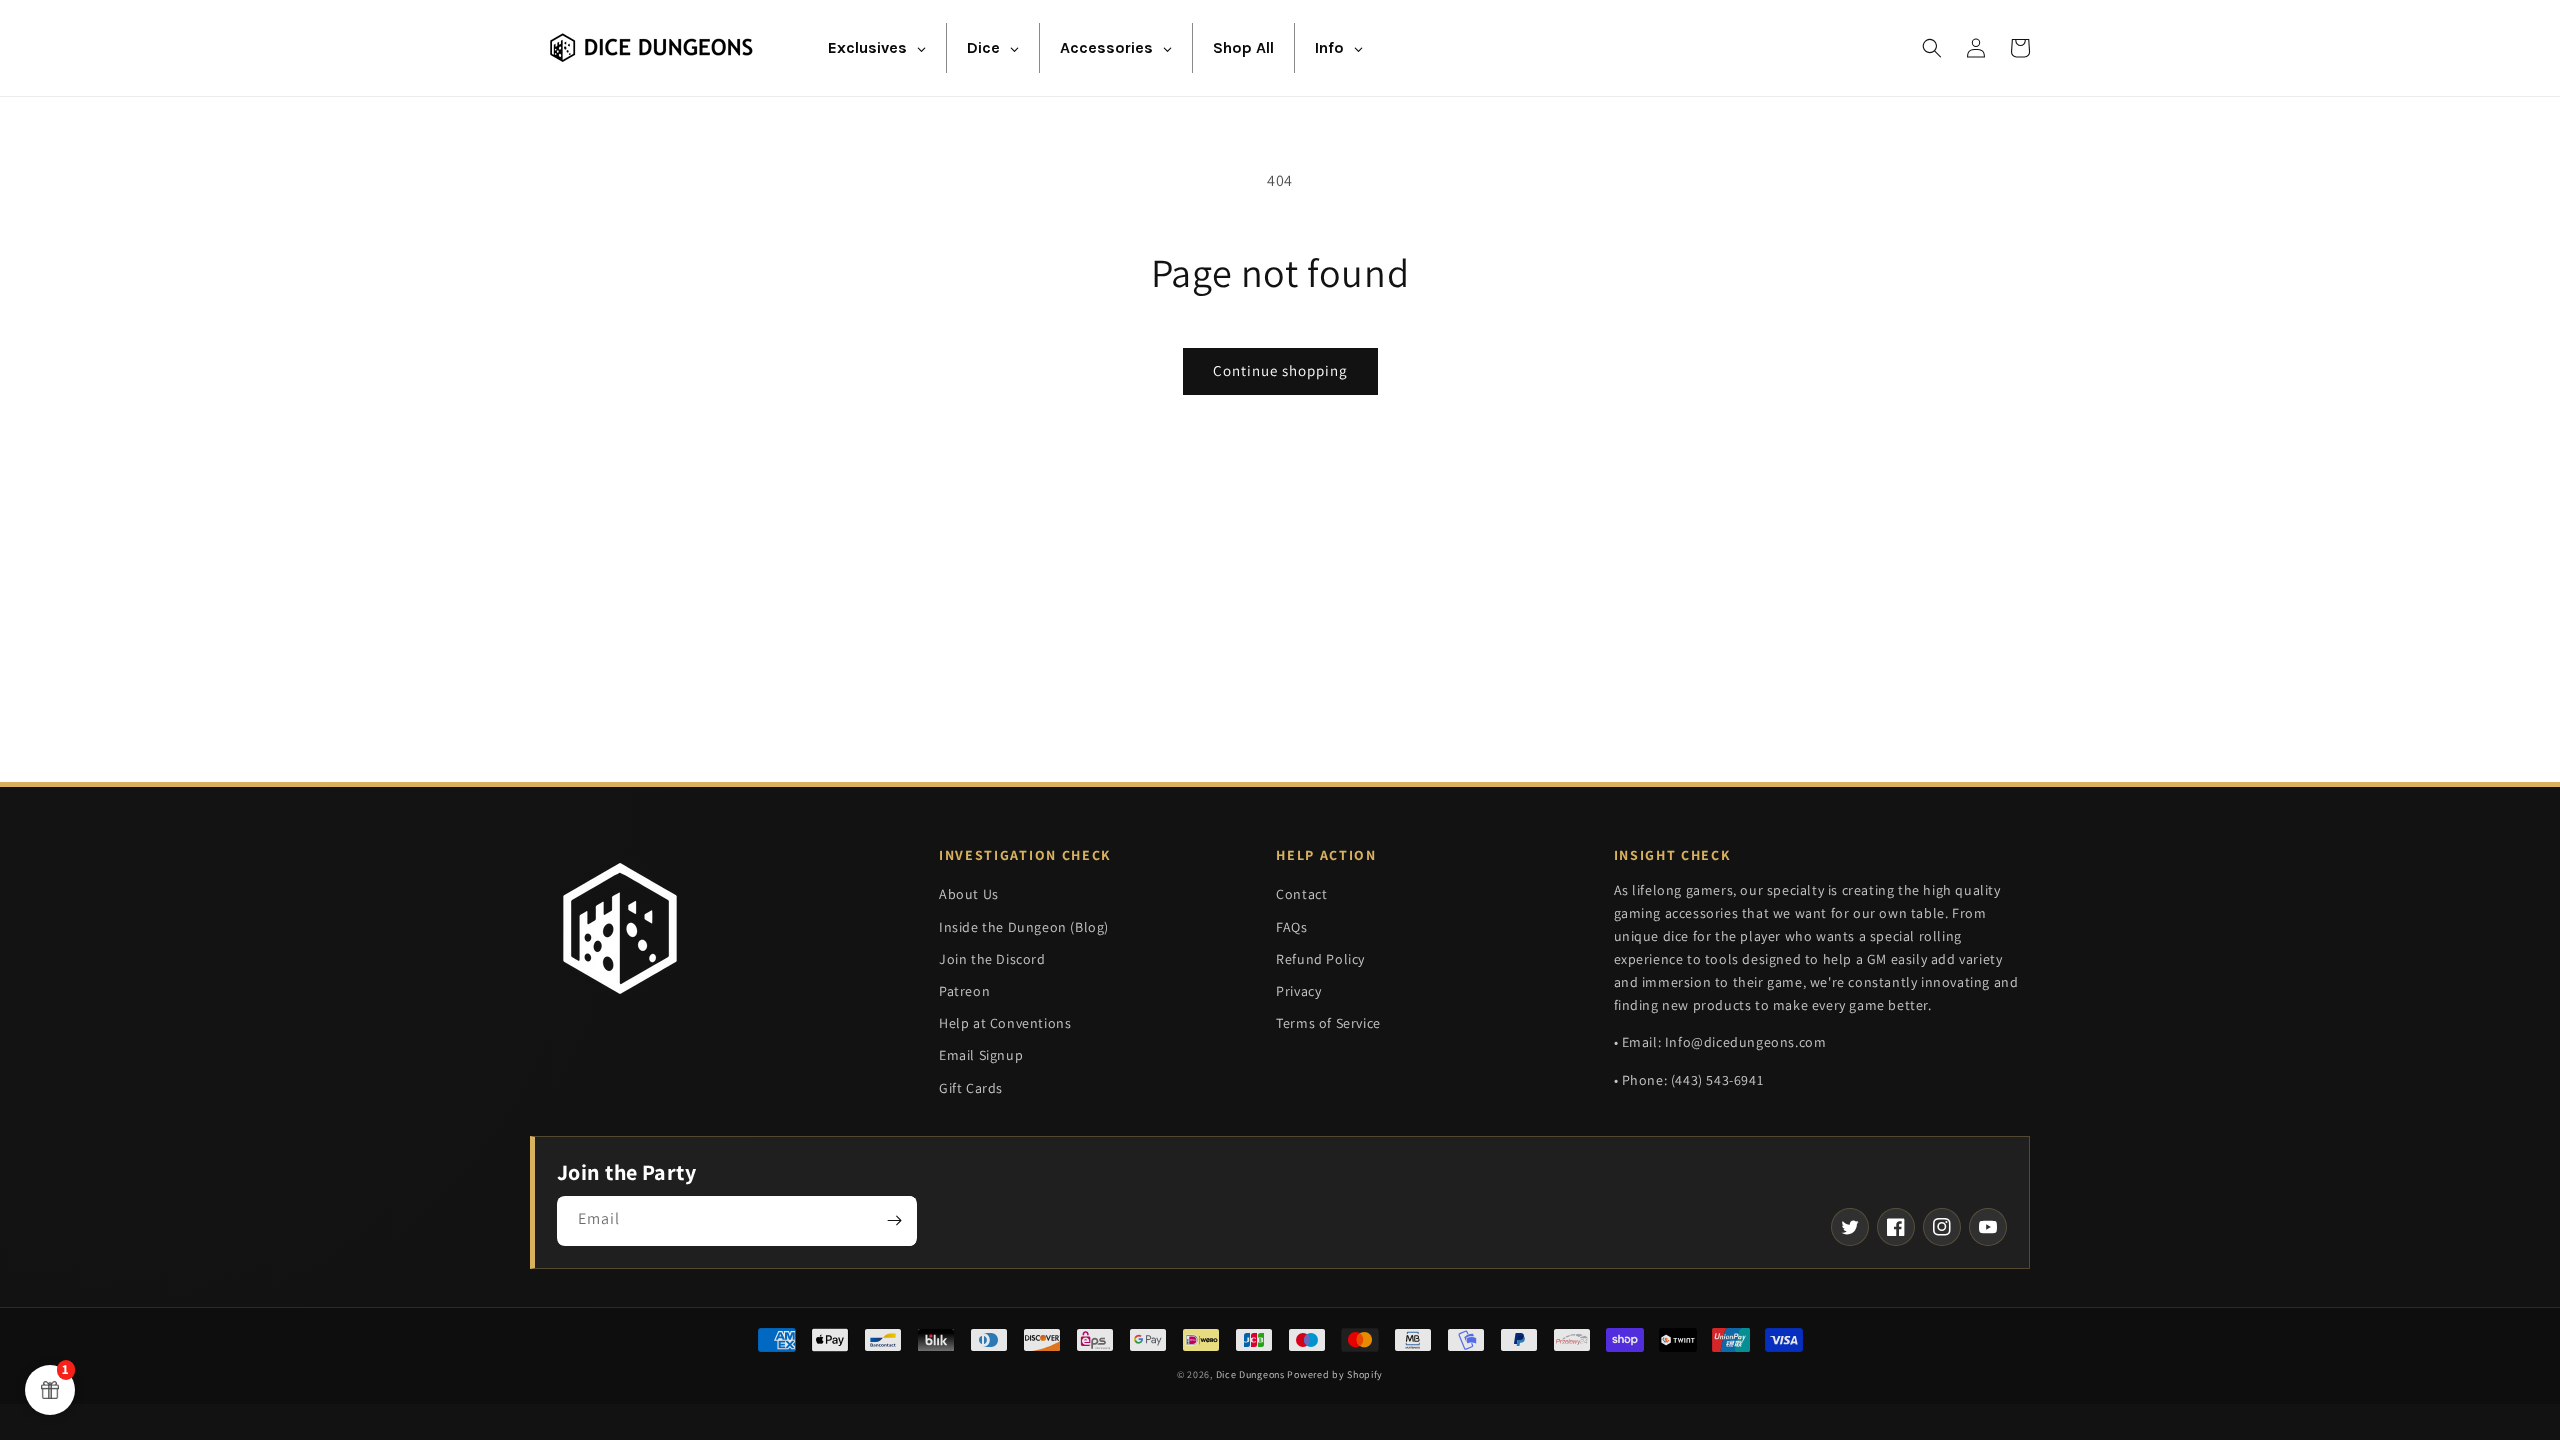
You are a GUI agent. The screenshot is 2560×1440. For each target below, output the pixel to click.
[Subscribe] (894, 1221)
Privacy (1298, 991)
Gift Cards (971, 1088)
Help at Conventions (1005, 1023)
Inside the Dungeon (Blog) (1024, 927)
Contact (1301, 894)
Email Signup (981, 1055)
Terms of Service (1328, 1023)
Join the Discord (992, 959)
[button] (1932, 48)
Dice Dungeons (1250, 1374)
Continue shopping (1280, 370)
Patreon (964, 991)
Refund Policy (1320, 959)
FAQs (1291, 927)
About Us (969, 894)
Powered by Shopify (1335, 1374)
